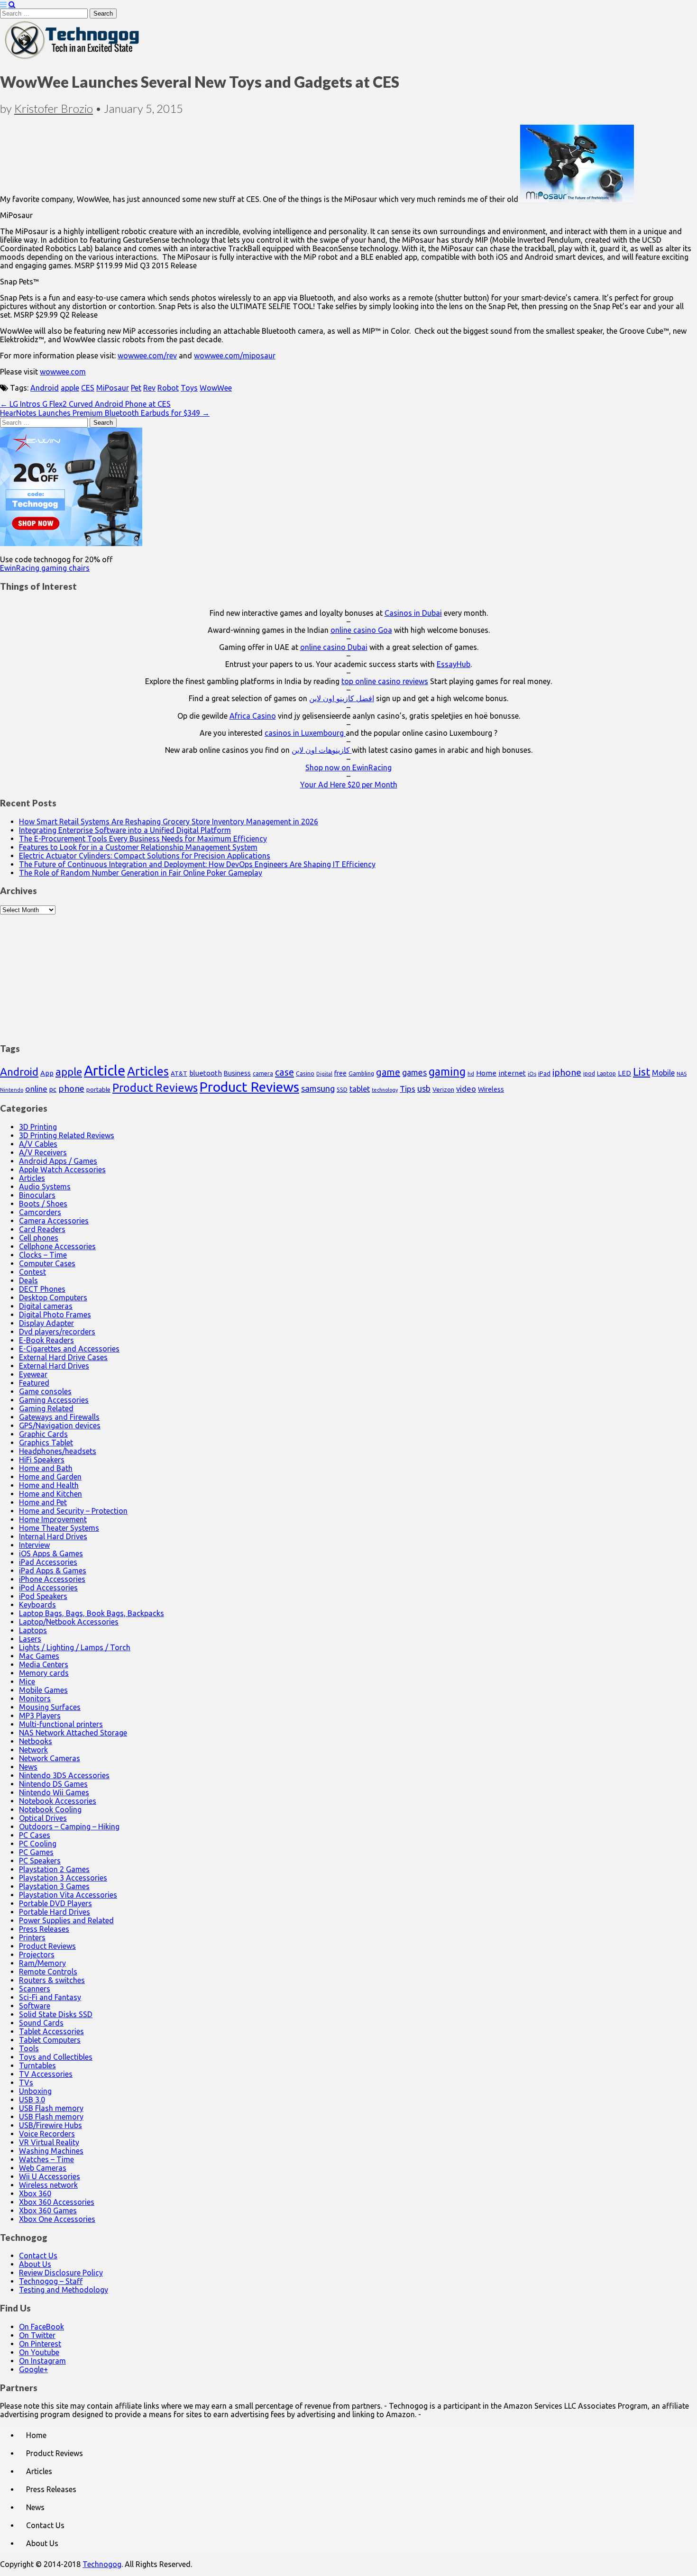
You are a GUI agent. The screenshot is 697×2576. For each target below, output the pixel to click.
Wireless (491, 1089)
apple (70, 388)
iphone (567, 1072)
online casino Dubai (334, 647)
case (284, 1072)
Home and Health (49, 1485)
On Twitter (37, 2335)
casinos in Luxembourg (305, 733)
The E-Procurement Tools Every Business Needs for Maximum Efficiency (143, 839)
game (388, 1072)
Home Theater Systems (59, 1528)
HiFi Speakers (42, 1460)
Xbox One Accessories (57, 2219)
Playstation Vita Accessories (68, 1895)
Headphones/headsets (58, 1451)
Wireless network (48, 2185)
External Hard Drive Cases (63, 1357)
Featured (34, 1383)
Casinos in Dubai (413, 613)
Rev (149, 388)
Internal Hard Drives (53, 1536)
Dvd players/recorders (57, 1332)
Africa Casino (253, 716)
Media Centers (44, 1664)
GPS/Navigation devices (60, 1425)
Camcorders (40, 1212)
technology (385, 1090)
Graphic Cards (43, 1434)
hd (471, 1073)
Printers (32, 1937)
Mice (27, 1681)
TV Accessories (46, 2074)
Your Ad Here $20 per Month (349, 785)
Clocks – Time (43, 1255)
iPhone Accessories (52, 1579)
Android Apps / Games (58, 1161)
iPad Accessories (48, 1562)
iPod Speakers (43, 1596)
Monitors (35, 1699)
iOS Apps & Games (51, 1553)
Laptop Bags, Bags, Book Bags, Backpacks (92, 1613)
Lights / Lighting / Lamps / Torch (75, 1647)
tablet (360, 1089)
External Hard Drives (54, 1366)
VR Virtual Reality (49, 2142)
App (47, 1073)
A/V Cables (38, 1144)
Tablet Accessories (51, 2031)
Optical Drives (43, 1818)
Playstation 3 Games (54, 1886)
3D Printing (38, 1127)
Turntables (37, 2065)
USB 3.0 (32, 2100)
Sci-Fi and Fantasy (50, 1997)
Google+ (33, 2369)
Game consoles (45, 1391)
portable (98, 1090)
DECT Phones (42, 1289)
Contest (32, 1272)
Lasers (30, 1639)
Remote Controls (48, 1972)
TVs (26, 2083)
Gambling (361, 1073)
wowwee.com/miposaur (235, 356)
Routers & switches (52, 1980)
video (466, 1089)
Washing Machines (51, 2151)
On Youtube (39, 2352)
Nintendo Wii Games (54, 1792)
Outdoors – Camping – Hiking (69, 1827)
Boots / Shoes (43, 1204)
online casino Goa (361, 630)
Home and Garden (50, 1477)
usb (424, 1088)
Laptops (33, 1630)
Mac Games (39, 1656)
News (28, 1767)
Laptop (606, 1073)
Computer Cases (47, 1263)
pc (53, 1089)
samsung (318, 1088)
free (340, 1073)
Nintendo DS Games (53, 1784)
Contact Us (38, 2256)
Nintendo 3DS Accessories (64, 1775)
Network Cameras (50, 1758)
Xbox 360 (35, 2193)
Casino (305, 1073)
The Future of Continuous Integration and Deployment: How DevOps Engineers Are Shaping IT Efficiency (197, 864)
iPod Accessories (48, 1588)
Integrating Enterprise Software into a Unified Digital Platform (125, 830)
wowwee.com (63, 372)
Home (486, 1073)
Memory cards (44, 1673)
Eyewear (33, 1374)
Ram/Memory (42, 1963)
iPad (544, 1073)
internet (512, 1073)
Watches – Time (46, 2159)
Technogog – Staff (51, 2281)
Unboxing (35, 2091)
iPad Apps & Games (53, 1571)
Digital (324, 1074)
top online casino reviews (385, 681)
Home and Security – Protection (73, 1511)
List (642, 1072)
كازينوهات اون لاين (322, 750)
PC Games (36, 1852)
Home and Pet (43, 1502)
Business (237, 1073)
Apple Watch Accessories (62, 1169)
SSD (342, 1089)
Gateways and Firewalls (59, 1417)
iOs (532, 1073)
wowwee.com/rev (147, 356)
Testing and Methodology (64, 2290)
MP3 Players (40, 1716)
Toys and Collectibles (56, 2057)
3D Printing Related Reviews (67, 1135)
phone (71, 1088)
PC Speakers (40, 1861)
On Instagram (42, 2361)
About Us (35, 2264)
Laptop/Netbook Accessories (69, 1622)
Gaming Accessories (54, 1400)
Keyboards (37, 1605)
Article (105, 1071)
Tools (29, 2048)
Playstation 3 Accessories (63, 1878)
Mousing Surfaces (50, 1707)
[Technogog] (73, 58)
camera (263, 1073)
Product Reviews (155, 1087)
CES (88, 388)
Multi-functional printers (61, 1724)
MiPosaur (113, 388)
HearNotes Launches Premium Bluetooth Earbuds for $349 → (105, 413)
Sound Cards (41, 2023)
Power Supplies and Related (66, 1920)
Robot (168, 388)
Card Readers (42, 1229)
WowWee (216, 388)
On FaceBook (41, 2327)
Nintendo (12, 1090)
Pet (136, 388)
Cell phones (39, 1238)
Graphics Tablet (46, 1443)
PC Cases (35, 1835)
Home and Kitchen (50, 1494)
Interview (34, 1545)
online (36, 1089)
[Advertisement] (348, 974)
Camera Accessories (54, 1221)
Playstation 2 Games (54, 1869)
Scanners (35, 1989)
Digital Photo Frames (55, 1315)
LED (624, 1073)
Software (35, 2006)
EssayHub (454, 664)
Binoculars (37, 1195)
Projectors (37, 1955)
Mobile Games (43, 1690)
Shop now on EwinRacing (348, 767)
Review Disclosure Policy (61, 2273)
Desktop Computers (53, 1297)
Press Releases (44, 1929)
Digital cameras (46, 1306)
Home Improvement (53, 1519)
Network (33, 1750)
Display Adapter (46, 1323)
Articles (148, 1071)
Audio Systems (45, 1187)
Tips (408, 1089)
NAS (682, 1074)
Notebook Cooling (50, 1809)
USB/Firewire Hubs (50, 2125)
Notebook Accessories (58, 1801)
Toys (189, 388)
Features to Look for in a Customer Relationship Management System (138, 847)
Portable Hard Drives (55, 1912)
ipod (589, 1073)
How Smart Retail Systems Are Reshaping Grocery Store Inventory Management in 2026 (169, 822)
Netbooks (36, 1741)
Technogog (102, 2564)
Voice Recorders (47, 2134)
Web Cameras (43, 2168)
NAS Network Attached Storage (73, 1733)
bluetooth (206, 1073)
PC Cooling (38, 1844)
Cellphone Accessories (57, 1246)
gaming (447, 1071)
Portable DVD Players (55, 1903)
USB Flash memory (51, 2108)
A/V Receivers (43, 1152)
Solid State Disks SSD (56, 2014)
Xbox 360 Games (48, 2211)
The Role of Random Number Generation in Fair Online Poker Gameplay (141, 873)
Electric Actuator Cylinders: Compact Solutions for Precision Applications (145, 856)
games (414, 1072)
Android (45, 388)
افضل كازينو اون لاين (342, 698)
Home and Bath (46, 1468)
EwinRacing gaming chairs (45, 568)
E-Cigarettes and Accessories (69, 1349)
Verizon (443, 1089)
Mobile (663, 1073)
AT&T (179, 1073)
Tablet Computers (50, 2040)
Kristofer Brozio (54, 108)
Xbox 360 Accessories (57, 2202)
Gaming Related (46, 1408)
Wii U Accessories (50, 2176)
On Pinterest (40, 2344)
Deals (28, 1280)
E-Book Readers (46, 1340)
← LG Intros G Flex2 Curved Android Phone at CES (85, 404)
